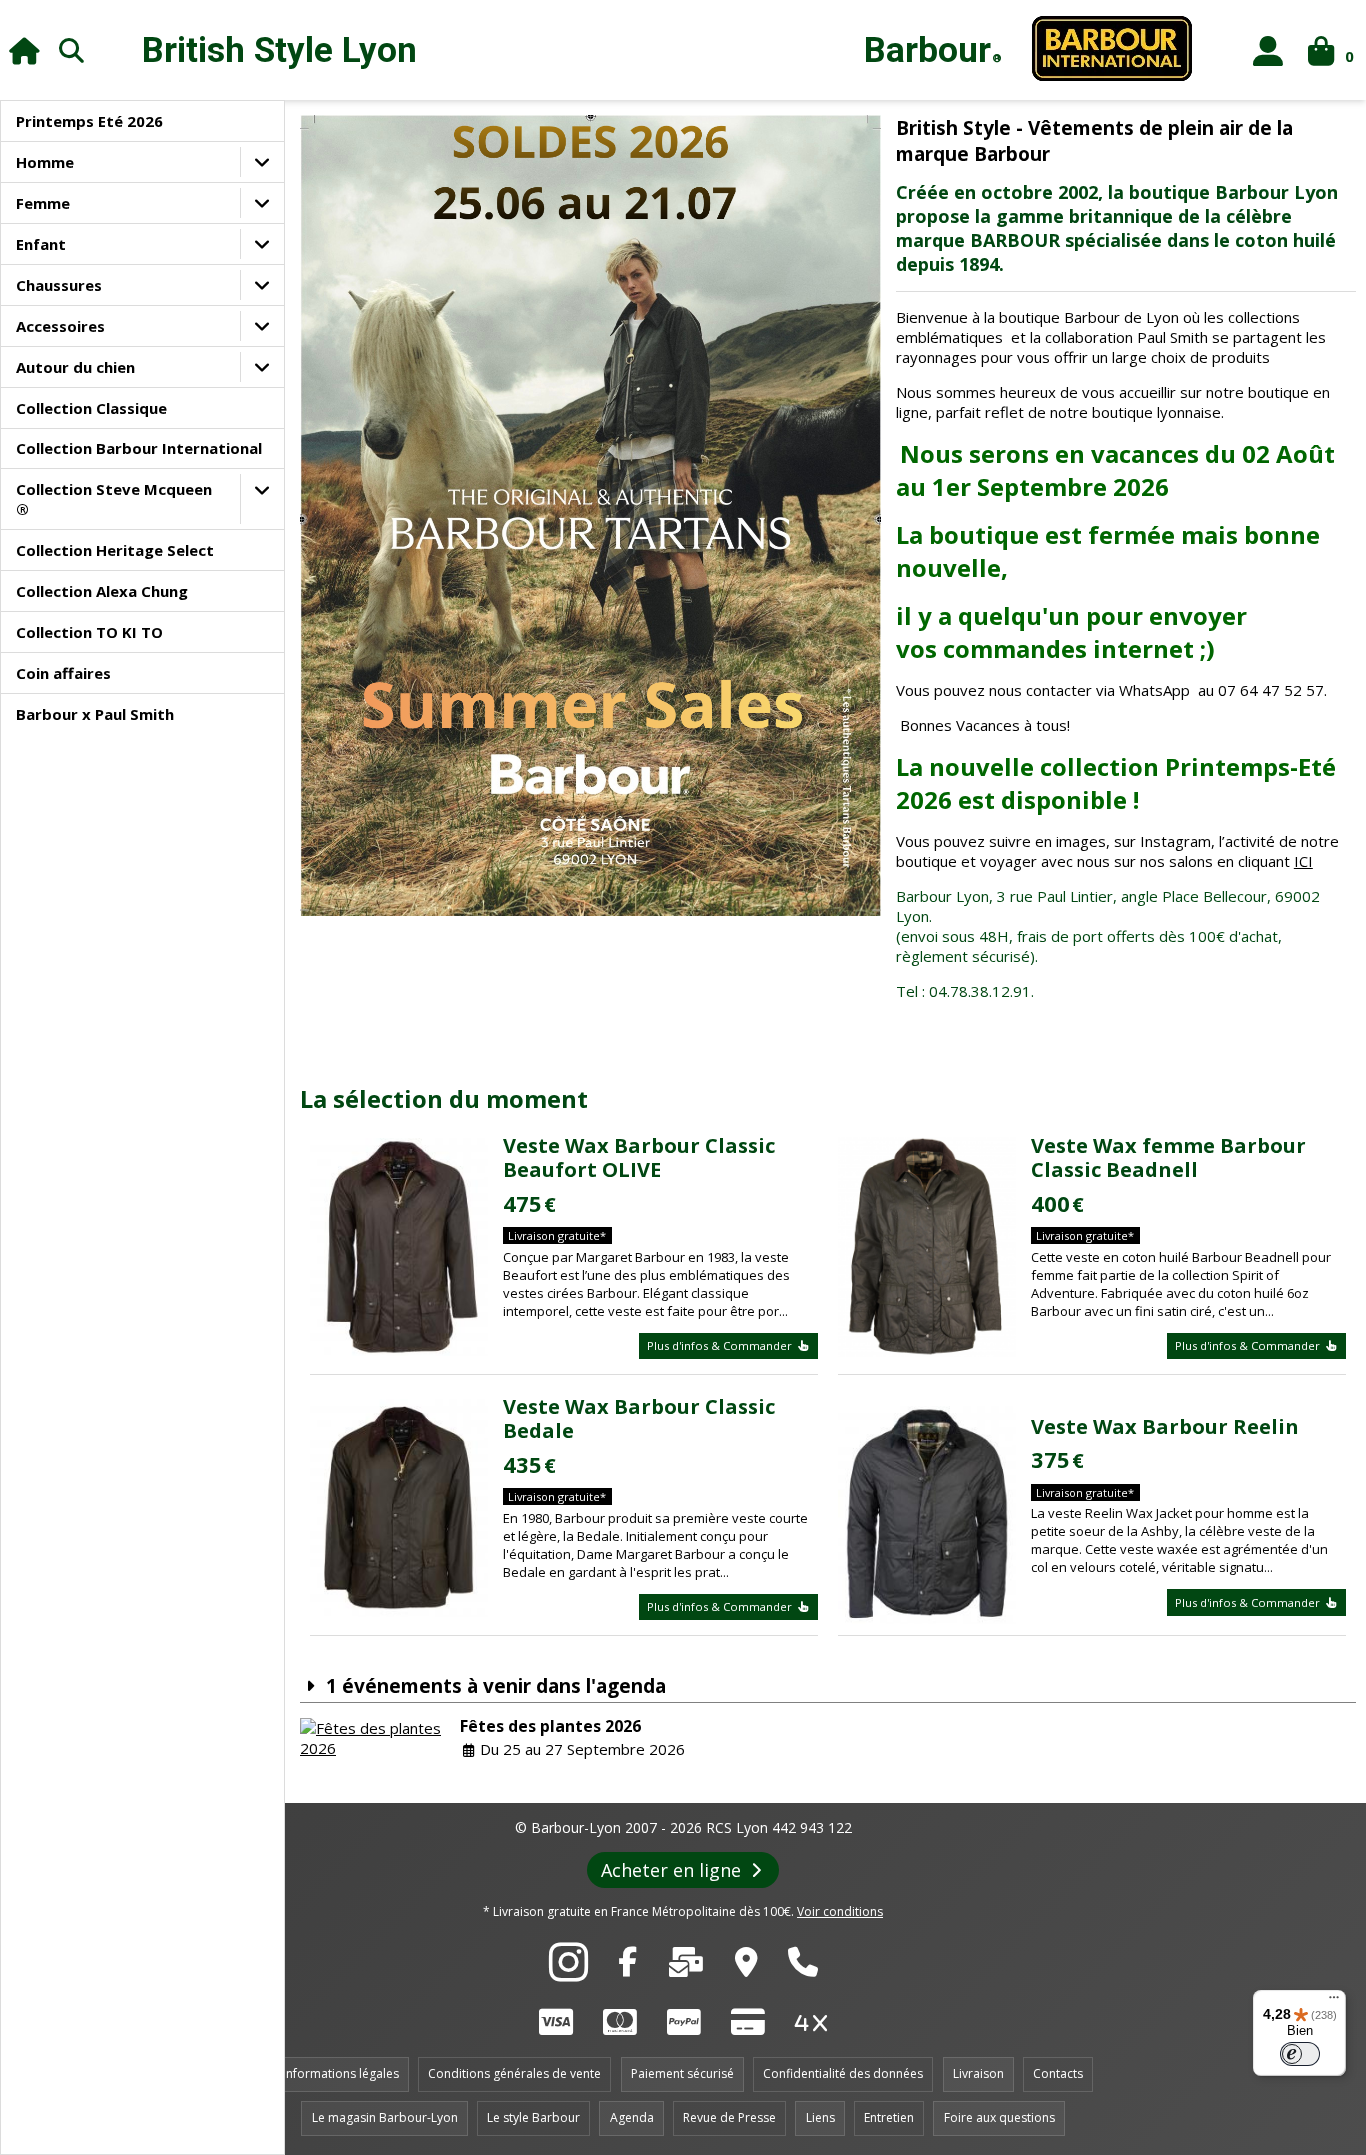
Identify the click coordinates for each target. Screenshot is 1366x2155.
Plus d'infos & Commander (721, 1345)
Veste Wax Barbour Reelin (1165, 1426)
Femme (43, 203)
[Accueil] (24, 50)
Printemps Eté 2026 (89, 121)
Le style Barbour (533, 2117)
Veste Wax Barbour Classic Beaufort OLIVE (639, 1157)
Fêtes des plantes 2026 (550, 1726)
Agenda (632, 2117)
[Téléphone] (803, 1967)
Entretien (889, 2117)
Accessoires (60, 326)
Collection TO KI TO (89, 632)
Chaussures (59, 285)
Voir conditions (840, 1911)
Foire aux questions (999, 2117)
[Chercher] (72, 50)
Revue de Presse (729, 2117)
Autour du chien (75, 367)
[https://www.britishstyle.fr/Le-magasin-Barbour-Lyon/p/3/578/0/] (746, 1967)
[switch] (1300, 2054)
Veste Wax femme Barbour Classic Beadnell (1168, 1157)
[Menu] (1334, 2002)
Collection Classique (91, 408)
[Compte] (1268, 50)
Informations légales (341, 2073)
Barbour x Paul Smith (95, 714)
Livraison (978, 2073)
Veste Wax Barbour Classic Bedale (639, 1418)
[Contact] (686, 1967)
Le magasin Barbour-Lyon (385, 2117)
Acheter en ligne (673, 1870)
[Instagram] (568, 1973)
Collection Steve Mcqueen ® (114, 499)
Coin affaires (63, 673)
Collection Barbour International (139, 448)
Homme (45, 162)
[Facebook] (627, 1967)
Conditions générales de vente (514, 2073)
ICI (1303, 861)
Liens (820, 2117)
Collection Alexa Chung (102, 591)
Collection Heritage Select (115, 550)
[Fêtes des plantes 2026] (375, 1738)
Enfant (41, 244)
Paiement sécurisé (682, 2073)
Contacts (1058, 2073)
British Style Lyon (279, 50)
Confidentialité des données (843, 2073)
